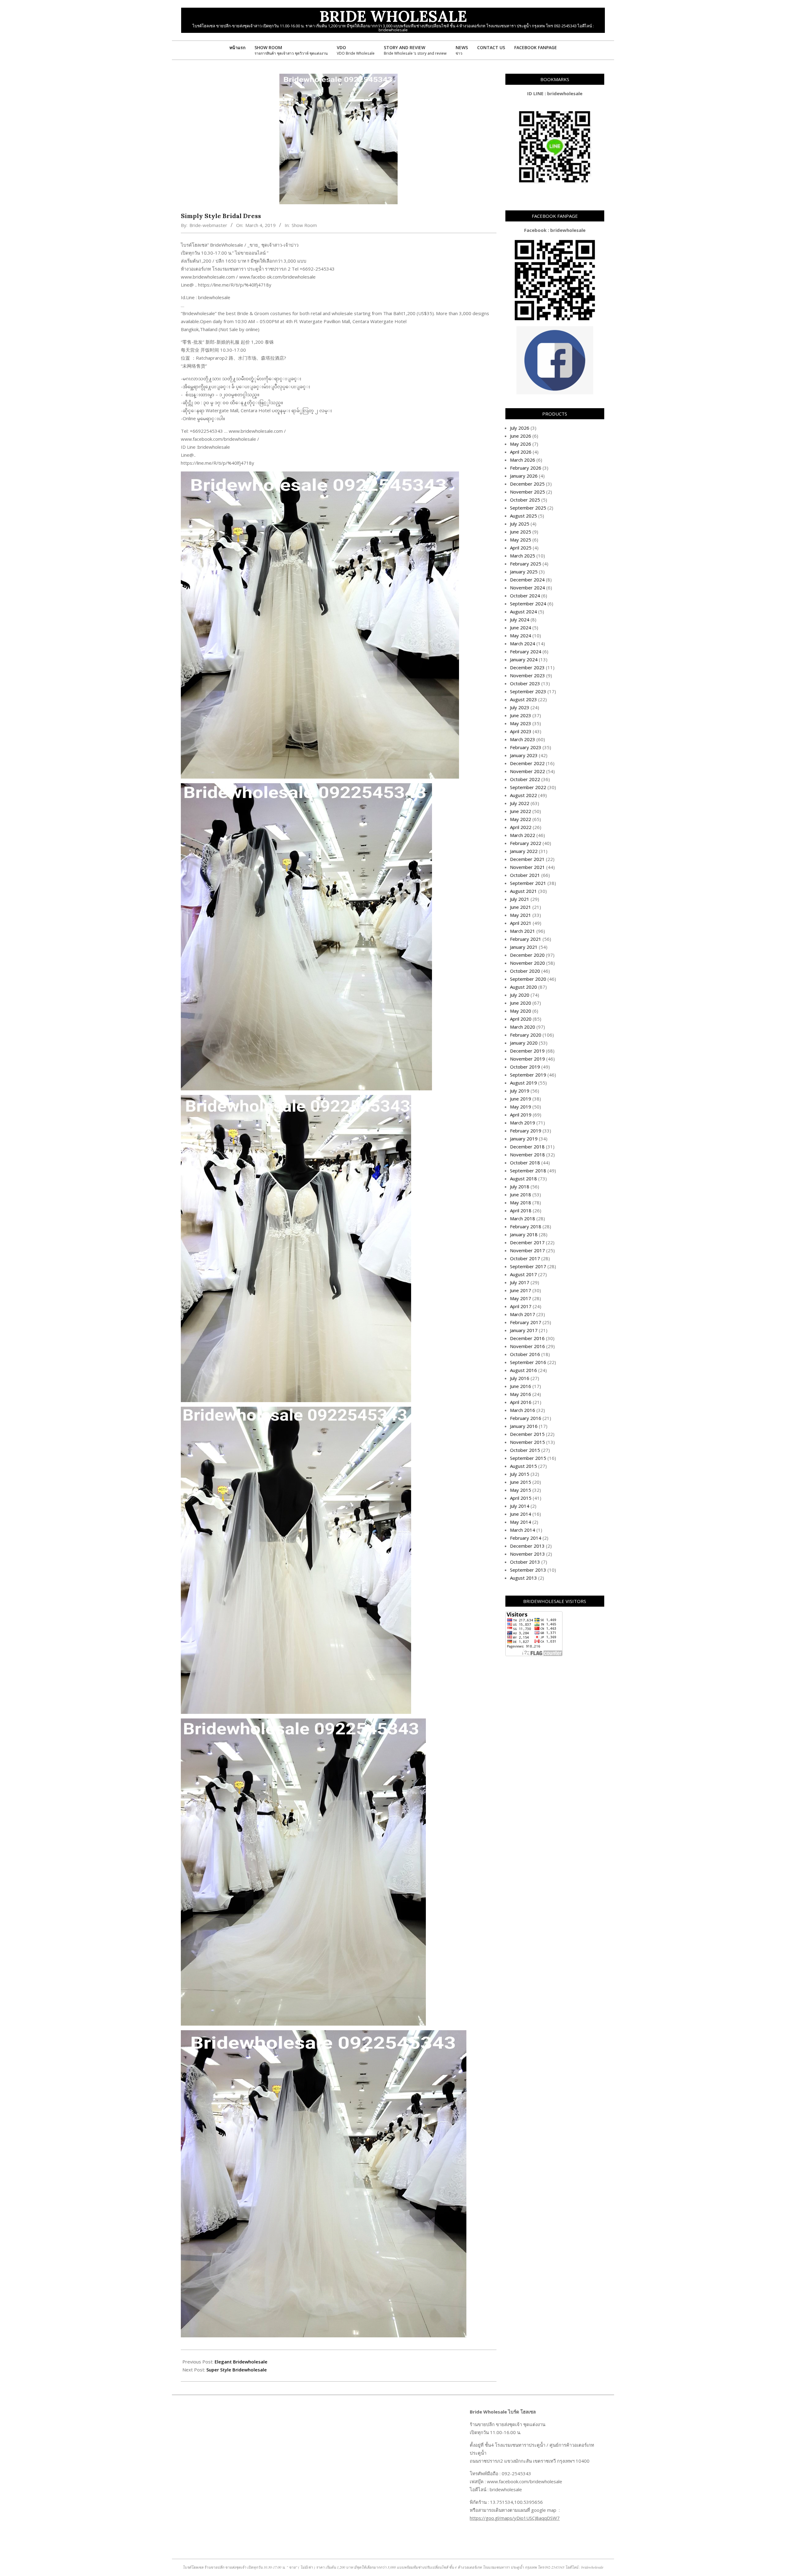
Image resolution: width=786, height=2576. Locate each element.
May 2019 (521, 1107)
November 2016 (527, 1346)
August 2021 (523, 891)
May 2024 (521, 635)
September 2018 (528, 1171)
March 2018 (523, 1218)
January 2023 (524, 755)
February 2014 (526, 1538)
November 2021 (527, 867)
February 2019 (526, 1131)
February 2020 (526, 1035)
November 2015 (527, 1442)
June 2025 (521, 532)
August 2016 (523, 1370)
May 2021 (521, 915)
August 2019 (523, 1083)
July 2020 (520, 995)
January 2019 (524, 1139)
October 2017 (525, 1258)
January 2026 (524, 476)
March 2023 (523, 739)
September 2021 (528, 883)
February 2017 (526, 1322)
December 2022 (527, 763)
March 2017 (523, 1314)
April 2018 (521, 1210)
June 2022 (521, 811)
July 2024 (520, 620)
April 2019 (521, 1115)
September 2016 (528, 1362)
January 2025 (524, 572)
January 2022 (524, 851)
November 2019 (527, 1059)
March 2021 (523, 931)
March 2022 (523, 835)
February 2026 (526, 468)
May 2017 (521, 1298)
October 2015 (525, 1450)
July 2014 (520, 1506)
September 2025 (528, 508)
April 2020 (521, 1019)
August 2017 (523, 1274)
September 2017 (528, 1266)
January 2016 (524, 1426)
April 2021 (521, 923)
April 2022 (521, 827)
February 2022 (526, 843)
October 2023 (525, 683)
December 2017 (527, 1242)
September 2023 (528, 691)
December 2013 (527, 1546)
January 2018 (524, 1234)
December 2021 (527, 859)
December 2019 (527, 1051)
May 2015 (521, 1490)
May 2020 (521, 1011)
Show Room (304, 225)
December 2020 (527, 955)
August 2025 (523, 516)
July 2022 (520, 803)
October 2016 (525, 1354)
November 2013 (527, 1554)
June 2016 (521, 1386)
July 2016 (520, 1378)
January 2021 (524, 947)
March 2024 (523, 643)
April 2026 (521, 452)
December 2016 (527, 1338)
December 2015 (527, 1434)
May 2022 (521, 819)
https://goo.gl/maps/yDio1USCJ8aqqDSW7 (515, 2518)
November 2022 (527, 771)
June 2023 (521, 715)
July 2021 (520, 899)
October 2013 (525, 1562)
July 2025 (520, 524)
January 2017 (524, 1330)
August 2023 (523, 699)
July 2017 (520, 1282)
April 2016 (521, 1402)
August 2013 (523, 1578)
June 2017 (521, 1290)
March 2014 (523, 1530)
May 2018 (521, 1202)
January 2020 (524, 1043)
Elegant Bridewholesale (241, 2362)
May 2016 (521, 1394)
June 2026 (521, 436)
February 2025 (526, 564)
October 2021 (525, 875)
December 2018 (527, 1147)
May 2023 (521, 723)
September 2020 (528, 979)
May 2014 (521, 1522)
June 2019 (521, 1099)
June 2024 (521, 627)
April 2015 (521, 1498)
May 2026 (521, 444)
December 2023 (527, 667)
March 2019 (523, 1123)
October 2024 (525, 596)
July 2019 (520, 1091)
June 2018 (521, 1194)
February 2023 (526, 747)
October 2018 (525, 1163)
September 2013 (528, 1570)
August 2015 (523, 1466)
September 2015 (528, 1458)
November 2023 (527, 675)
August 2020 (523, 987)
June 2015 (521, 1482)
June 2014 (521, 1514)
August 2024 (523, 612)
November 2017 (527, 1250)
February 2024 (526, 651)
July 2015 (520, 1474)
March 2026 (523, 460)
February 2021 (526, 939)
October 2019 (525, 1067)
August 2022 (523, 795)
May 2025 (521, 540)
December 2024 (527, 580)
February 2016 (526, 1418)
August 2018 (523, 1179)
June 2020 (521, 1003)
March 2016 (523, 1410)
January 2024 (524, 659)
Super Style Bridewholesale (237, 2370)
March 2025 (523, 556)
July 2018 (520, 1186)
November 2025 (527, 492)
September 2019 (528, 1075)
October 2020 (525, 971)
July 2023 (520, 707)
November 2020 (527, 963)
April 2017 (521, 1306)
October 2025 (525, 500)
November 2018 (527, 1155)
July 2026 (520, 428)
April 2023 (521, 731)
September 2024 (528, 604)
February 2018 (526, 1226)
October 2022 (525, 779)
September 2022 (528, 787)
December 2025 (527, 484)
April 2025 (521, 548)
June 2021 (521, 907)
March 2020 (523, 1027)
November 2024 (527, 588)
